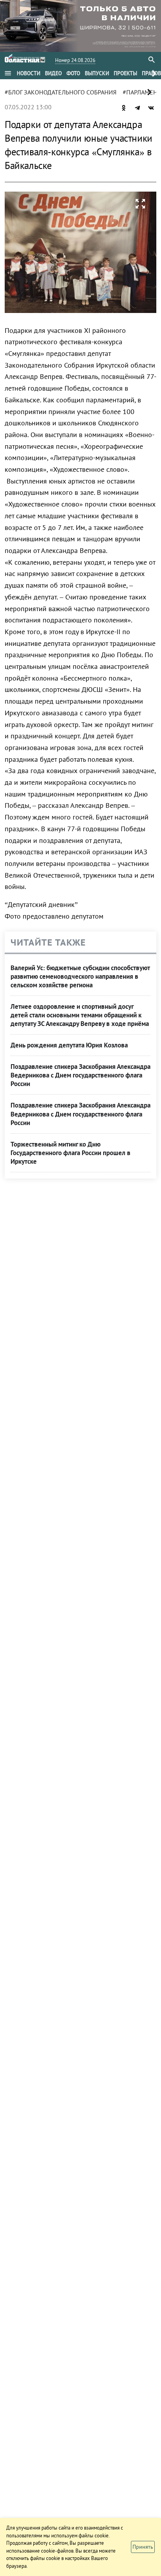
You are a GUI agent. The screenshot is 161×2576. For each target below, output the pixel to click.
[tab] (29, 73)
